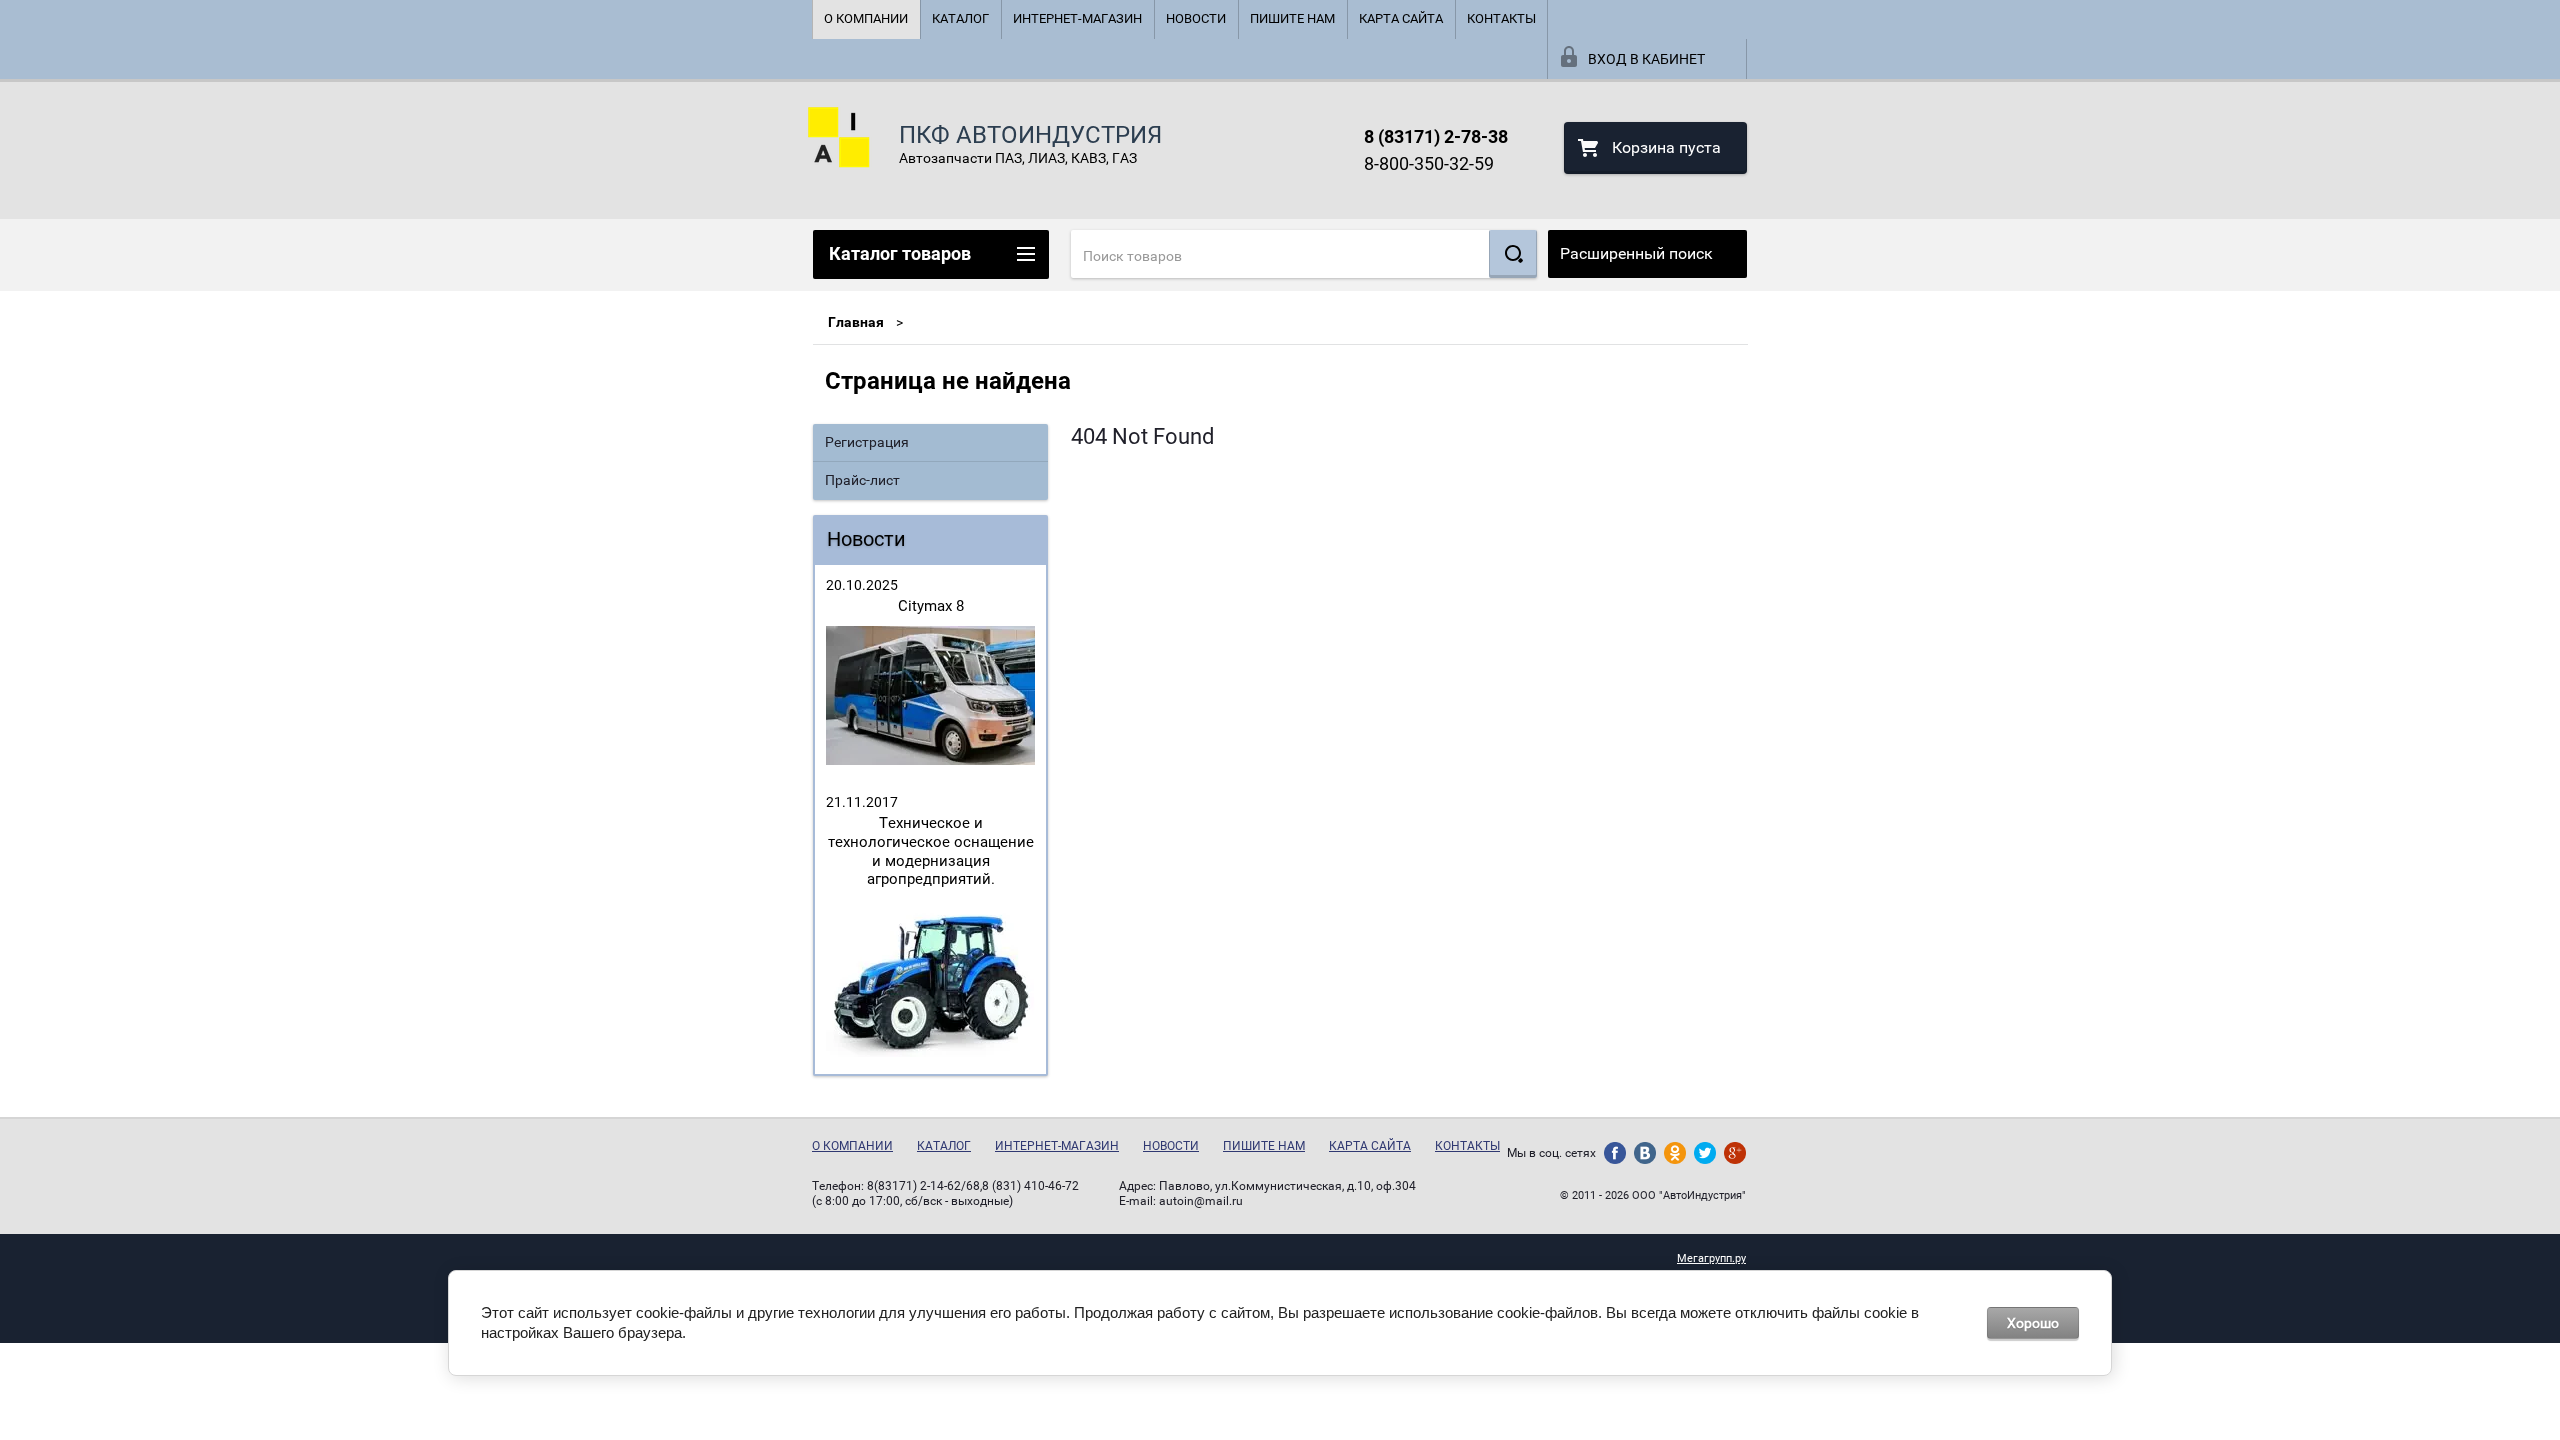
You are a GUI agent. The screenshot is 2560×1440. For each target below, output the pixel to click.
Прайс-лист (862, 480)
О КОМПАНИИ (866, 18)
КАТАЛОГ (960, 18)
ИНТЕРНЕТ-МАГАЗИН (1077, 18)
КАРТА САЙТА (1401, 18)
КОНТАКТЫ (1501, 18)
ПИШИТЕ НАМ (1292, 18)
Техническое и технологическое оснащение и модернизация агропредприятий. (931, 851)
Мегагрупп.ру (1711, 1258)
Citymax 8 (931, 606)
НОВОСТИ (1196, 18)
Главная (856, 322)
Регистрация (867, 442)
